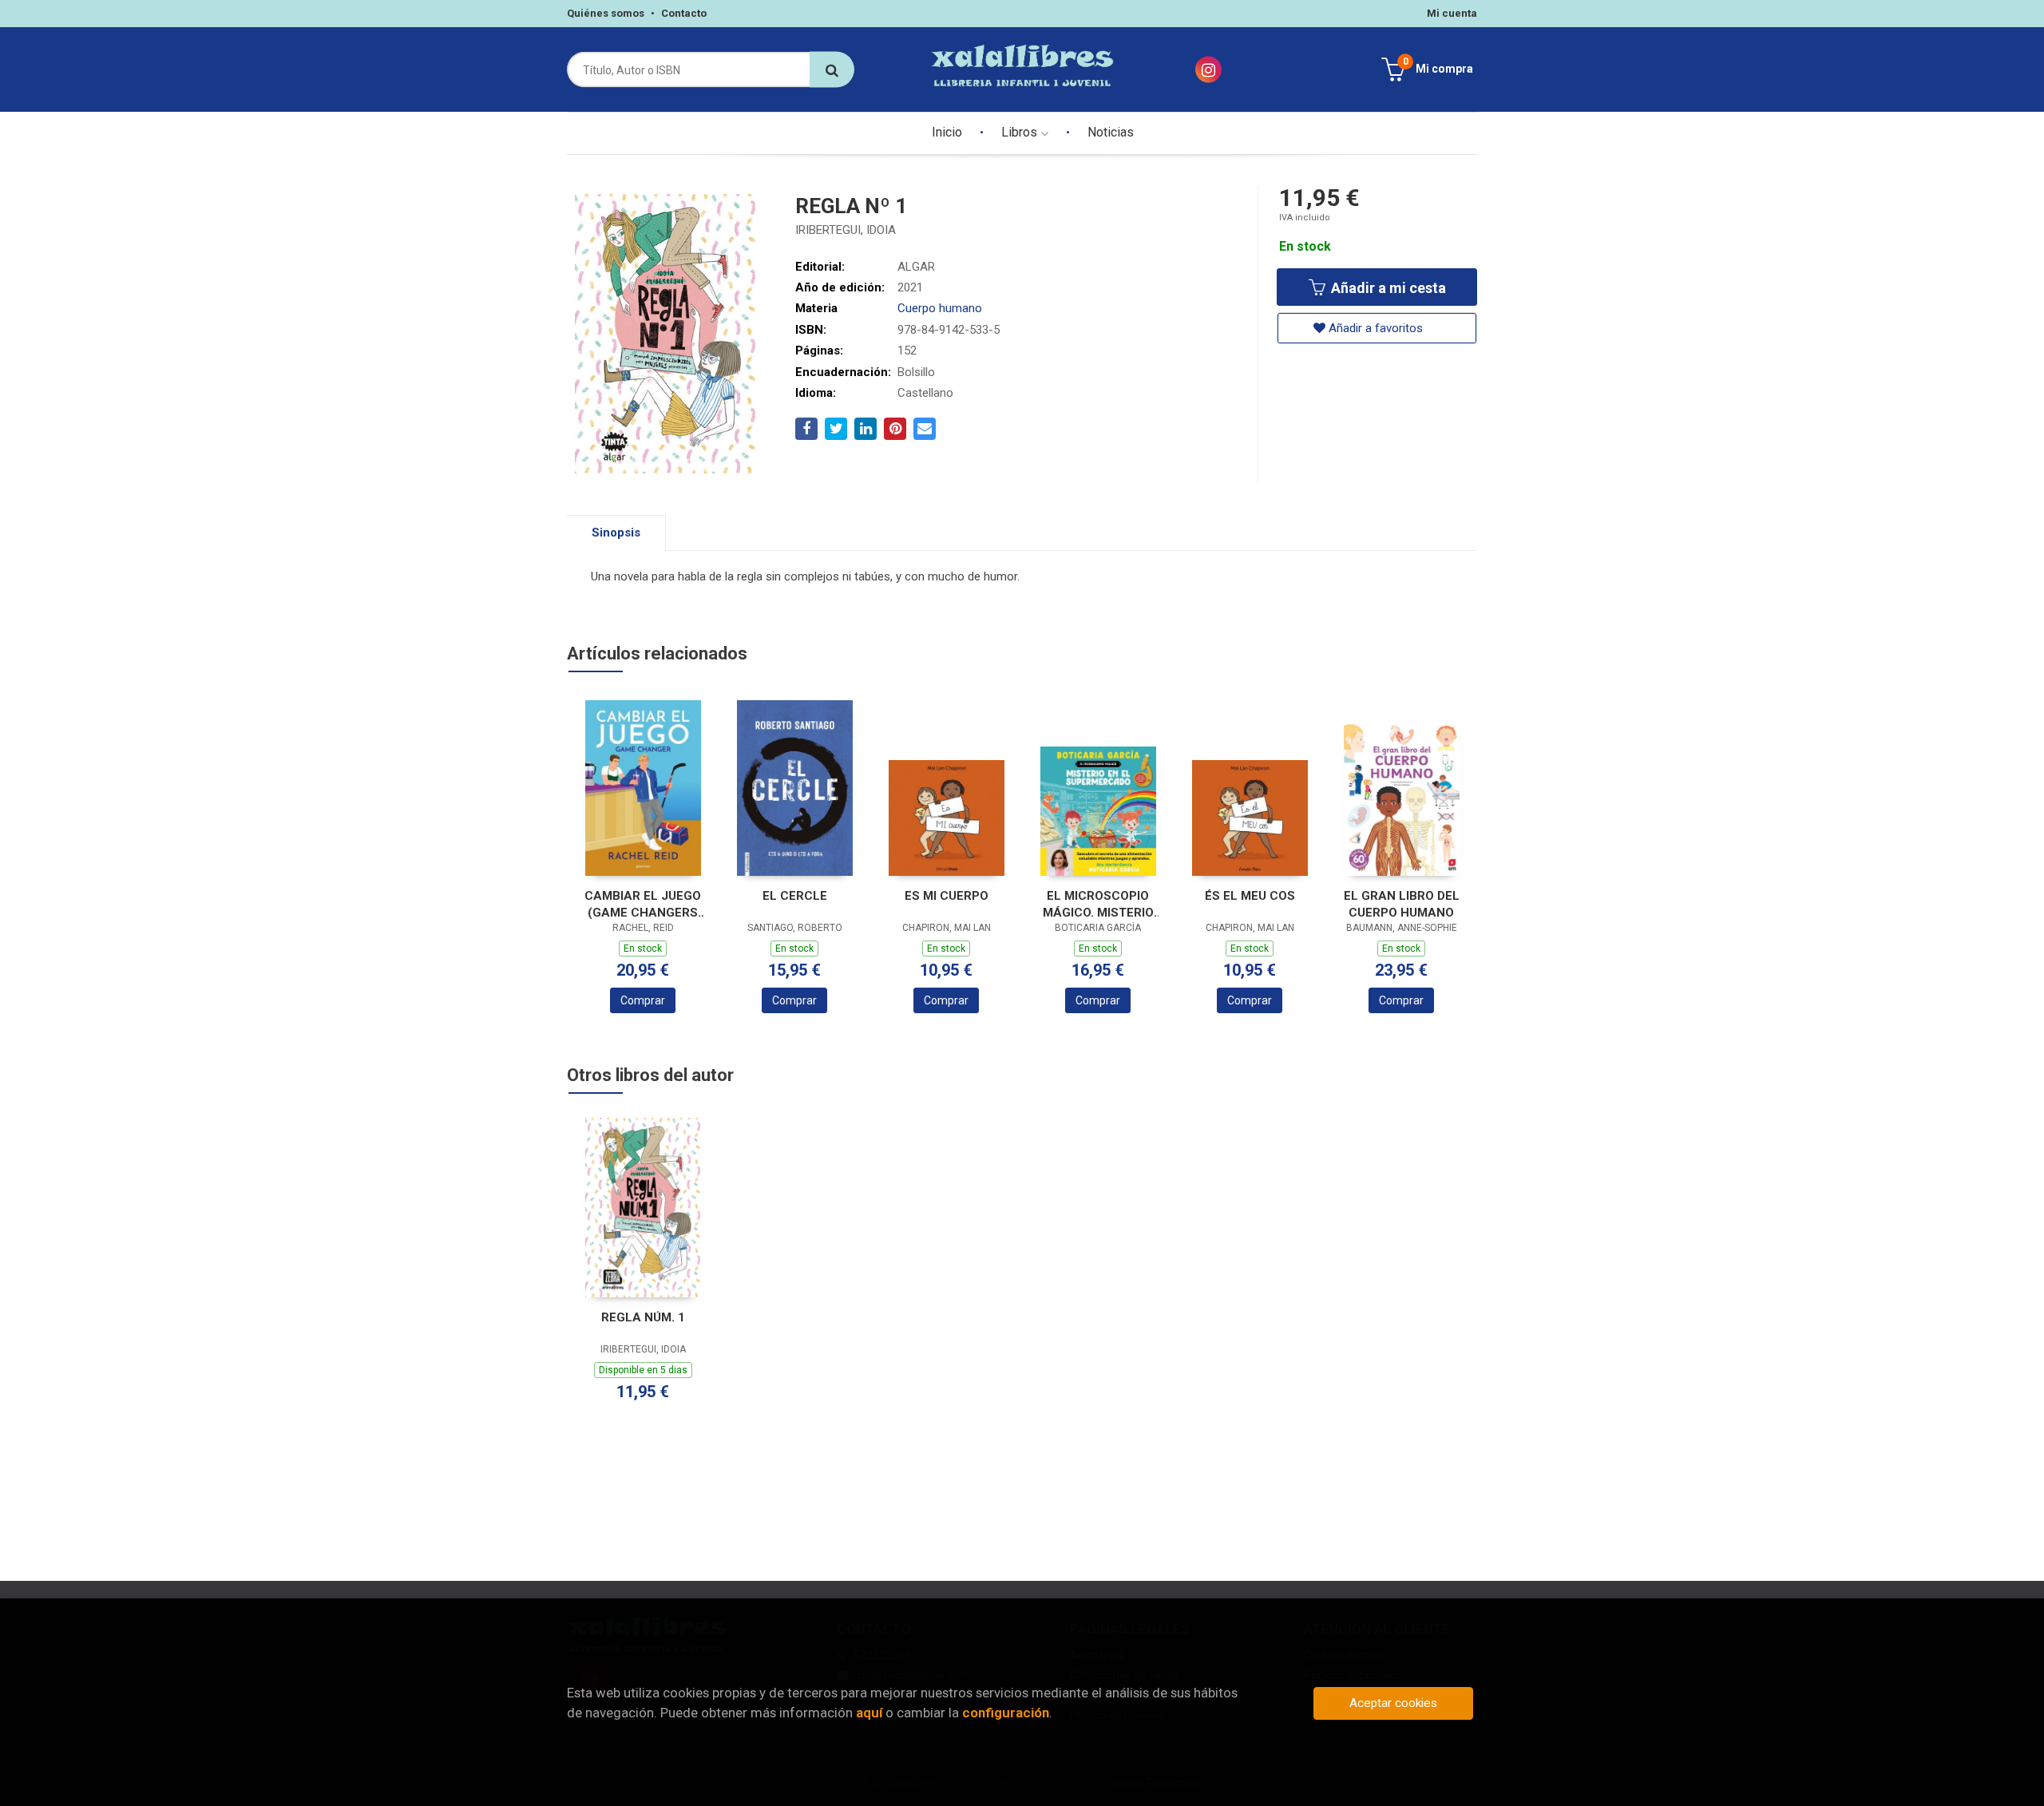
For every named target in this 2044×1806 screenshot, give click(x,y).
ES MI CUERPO (947, 896)
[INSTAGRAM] (1208, 70)
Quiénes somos (606, 13)
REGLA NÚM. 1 (643, 1317)
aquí (869, 1713)
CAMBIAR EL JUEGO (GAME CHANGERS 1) (643, 904)
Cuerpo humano (940, 308)
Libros (1021, 132)
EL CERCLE (795, 896)
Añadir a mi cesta (1387, 288)
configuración (1006, 1713)
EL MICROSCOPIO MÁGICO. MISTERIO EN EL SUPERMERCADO (1098, 904)
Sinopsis (616, 533)
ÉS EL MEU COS (1250, 896)
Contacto (684, 13)
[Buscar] (832, 70)
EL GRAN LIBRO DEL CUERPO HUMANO (1402, 904)
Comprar (643, 1000)
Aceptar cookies (1393, 1703)
